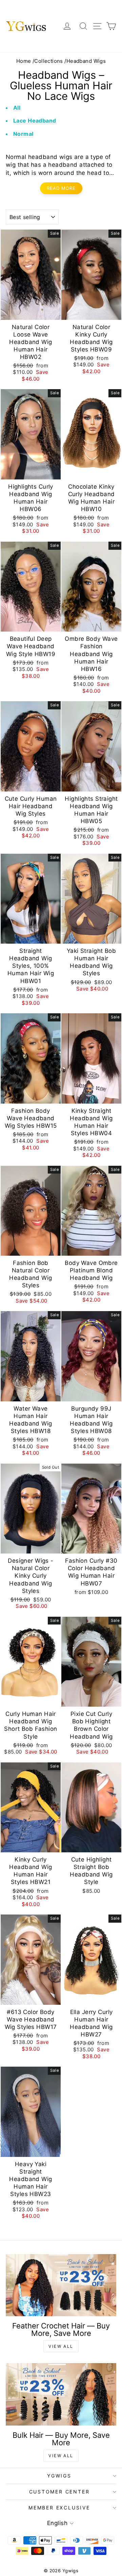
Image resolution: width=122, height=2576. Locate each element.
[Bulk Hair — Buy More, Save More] (61, 2394)
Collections (49, 61)
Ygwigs (59, 2476)
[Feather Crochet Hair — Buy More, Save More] (61, 2285)
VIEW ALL (61, 2346)
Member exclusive (59, 2508)
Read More (61, 188)
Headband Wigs (86, 61)
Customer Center (59, 2492)
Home (24, 61)
